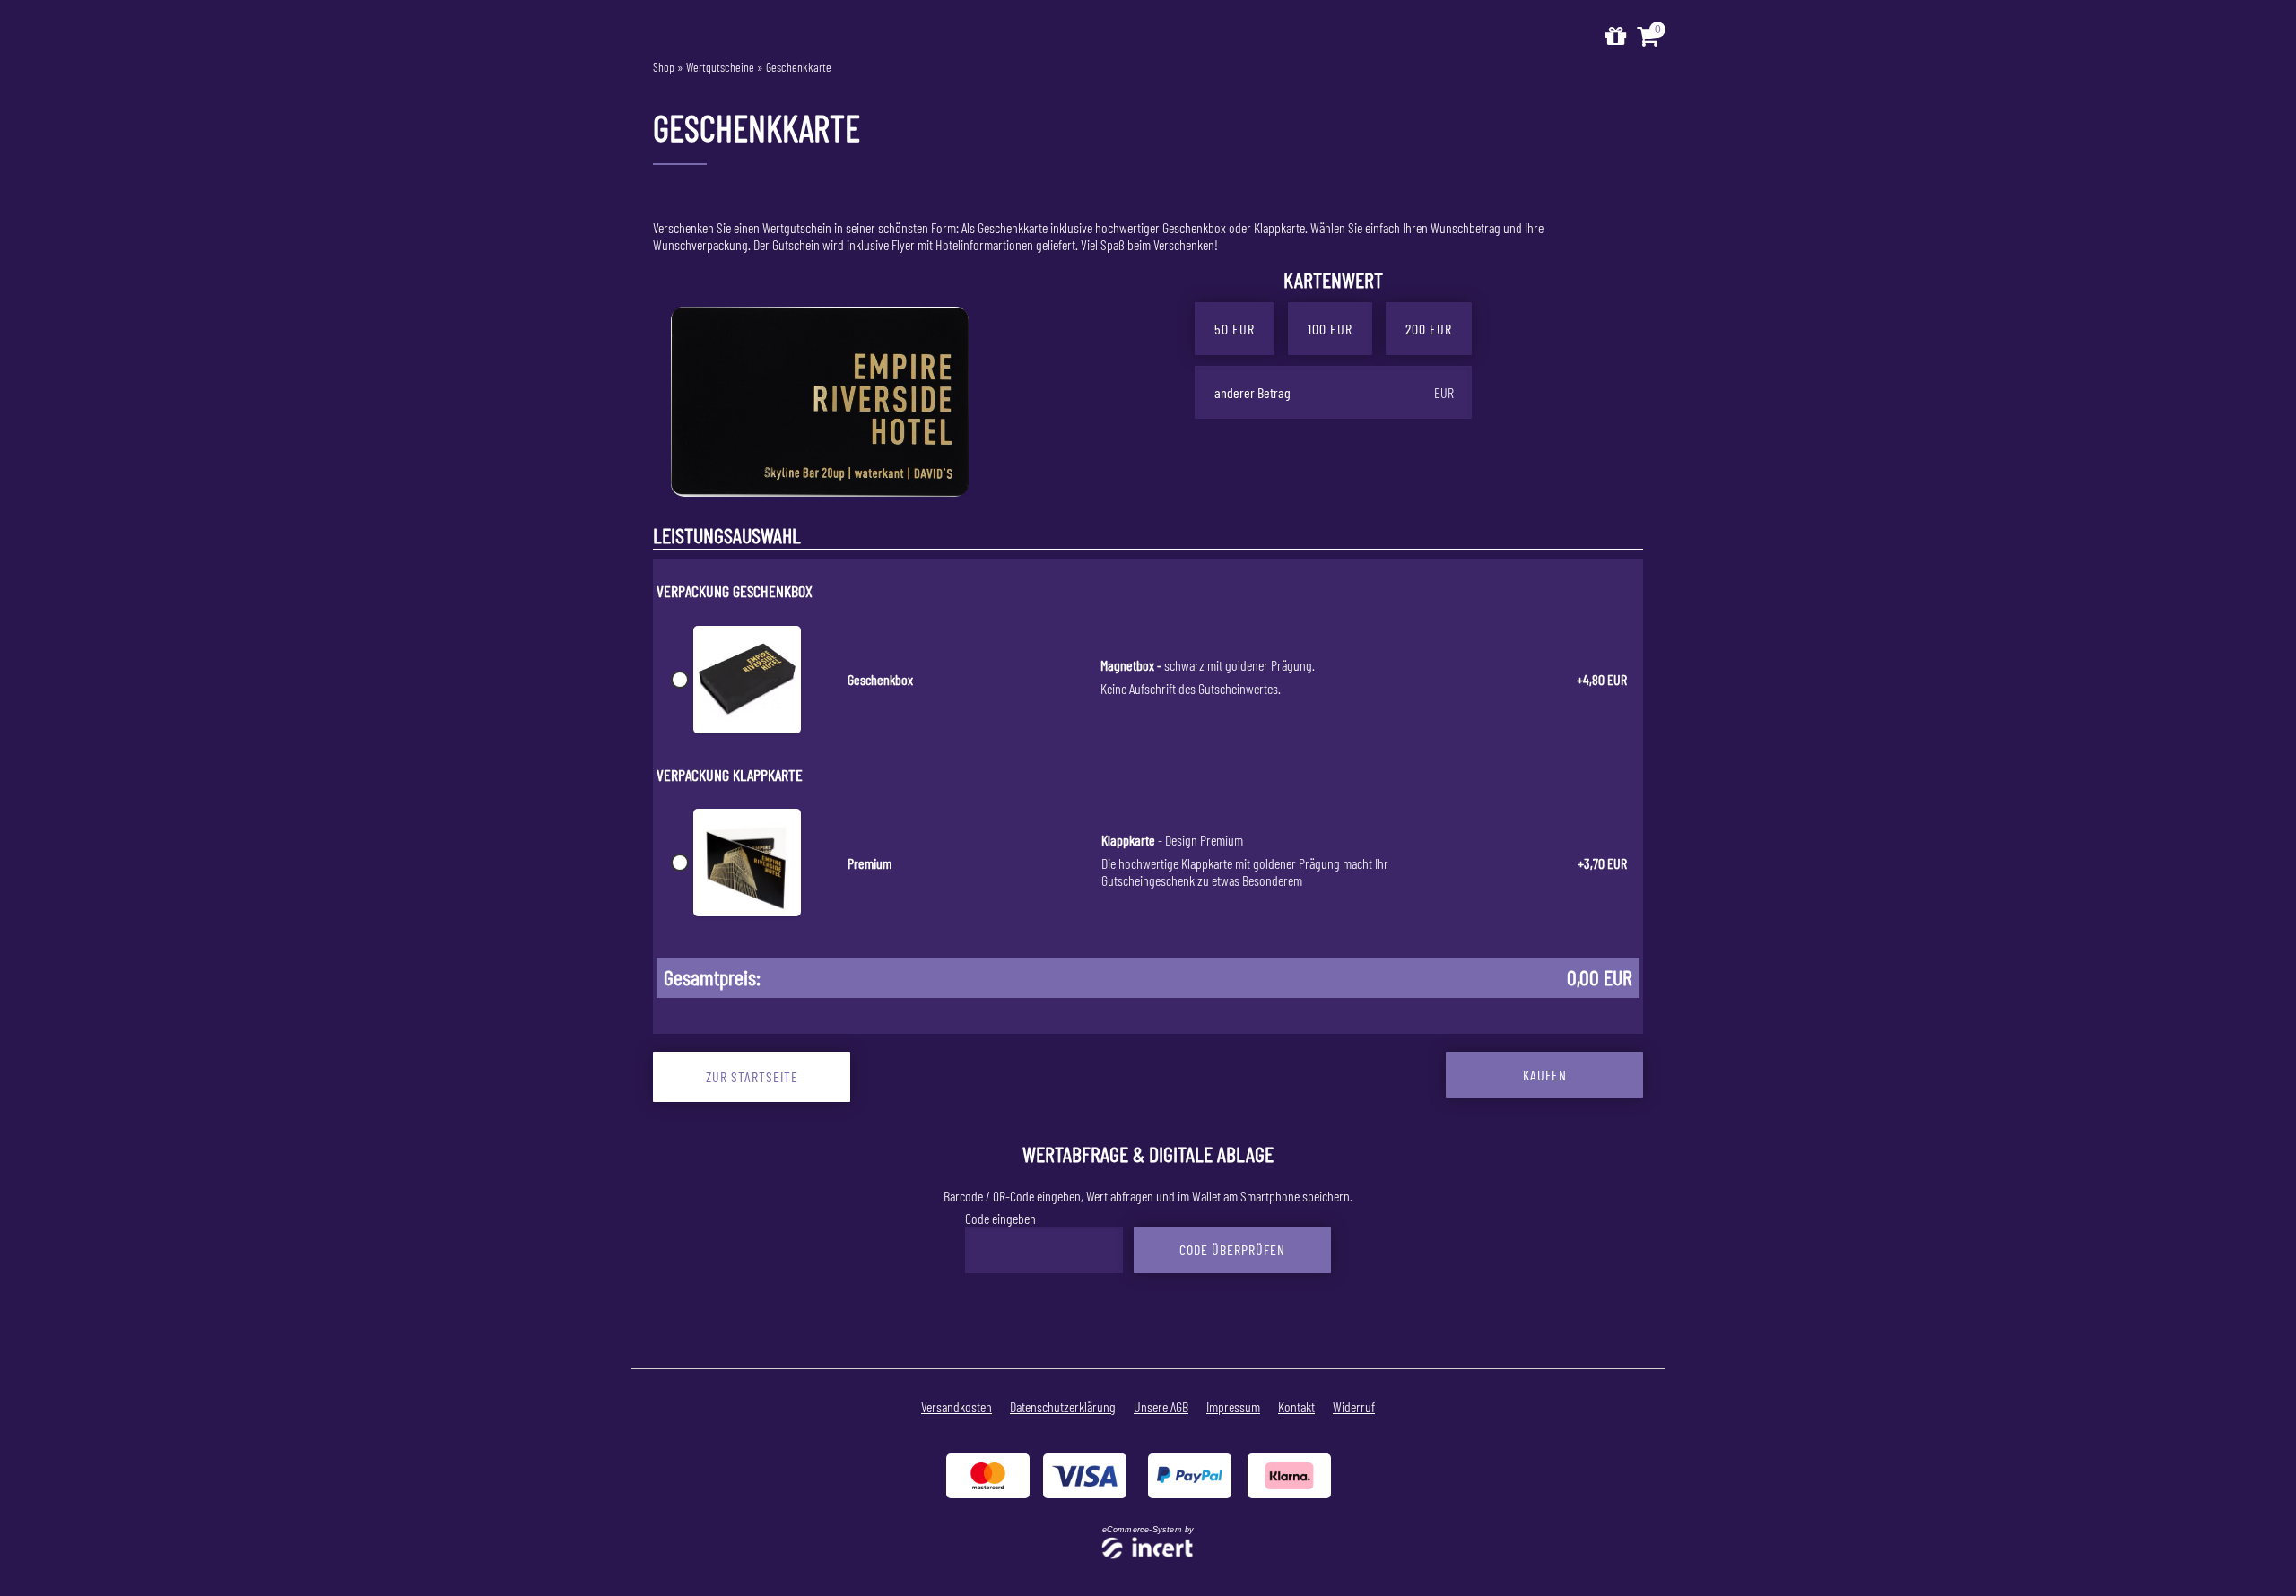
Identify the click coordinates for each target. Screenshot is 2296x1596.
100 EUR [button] (1330, 329)
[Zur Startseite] (1616, 36)
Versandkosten (957, 1406)
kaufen (1545, 1075)
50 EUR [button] (1235, 329)
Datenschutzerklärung (1063, 1406)
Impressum (1233, 1406)
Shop (664, 67)
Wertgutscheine (720, 67)
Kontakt (1296, 1406)
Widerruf (1354, 1406)
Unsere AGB (1161, 1406)
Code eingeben (1000, 1218)
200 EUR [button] (1429, 329)
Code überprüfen (1232, 1249)
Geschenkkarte (799, 67)
